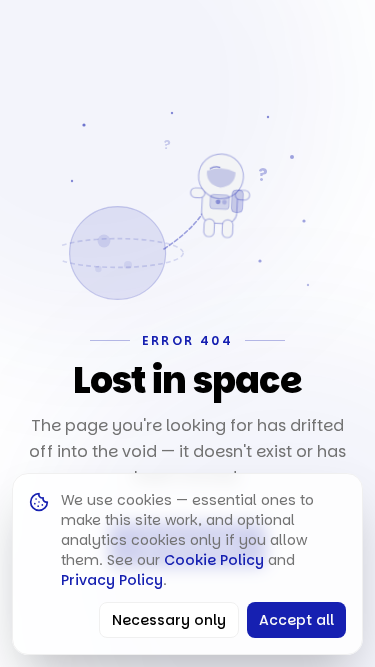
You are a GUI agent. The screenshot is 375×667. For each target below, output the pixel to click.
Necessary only (169, 620)
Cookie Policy (214, 560)
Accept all (296, 620)
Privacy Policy (112, 580)
